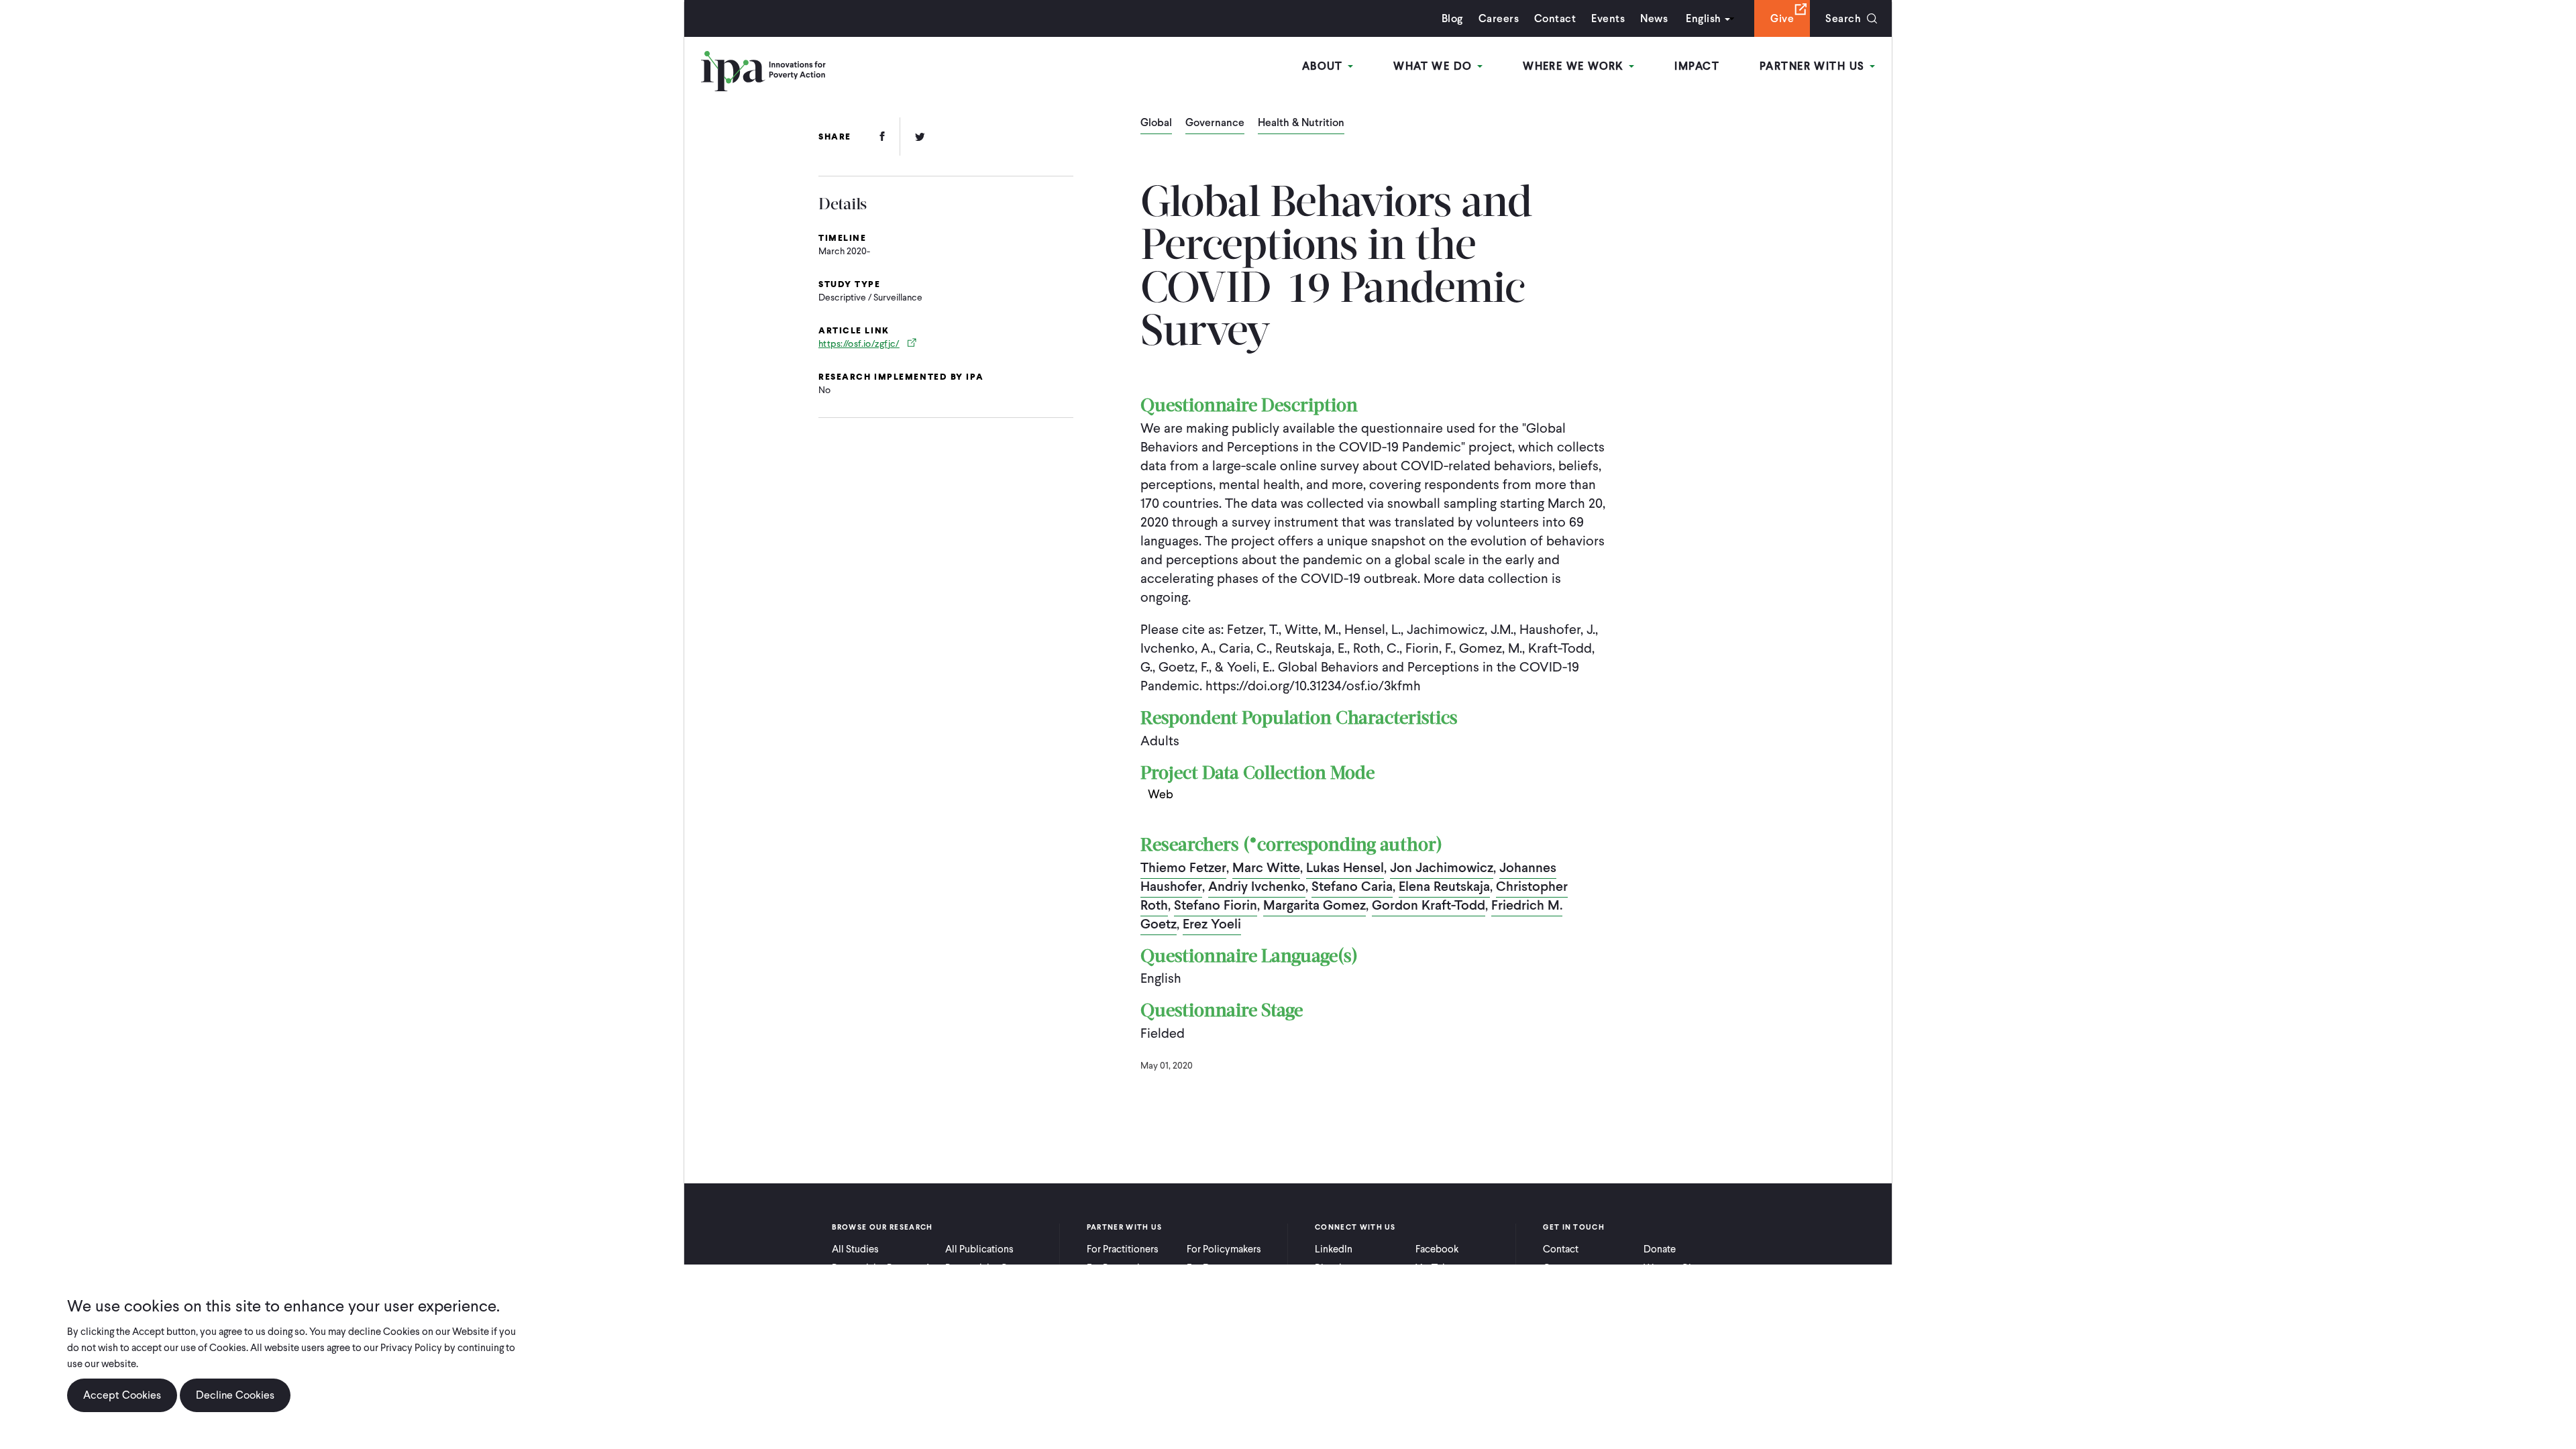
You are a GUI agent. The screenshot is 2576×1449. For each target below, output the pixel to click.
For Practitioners (1123, 1249)
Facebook (1437, 1249)
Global (1156, 123)
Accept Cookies (122, 1395)
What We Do (1435, 66)
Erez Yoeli (1212, 924)
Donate (1660, 1249)
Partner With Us (1814, 66)
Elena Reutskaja (1444, 886)
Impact (1697, 66)
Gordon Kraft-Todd (1429, 905)
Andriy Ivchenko (1257, 886)
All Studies (855, 1249)
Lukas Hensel (1345, 867)
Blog (1452, 18)
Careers (1499, 18)
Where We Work (1575, 66)
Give (1782, 18)
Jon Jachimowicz (1442, 867)
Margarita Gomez (1314, 905)
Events (1608, 18)
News (1654, 18)
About (1325, 66)
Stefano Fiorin (1216, 905)
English (1703, 18)
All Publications (979, 1249)
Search (1843, 18)
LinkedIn (1334, 1249)
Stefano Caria (1352, 886)
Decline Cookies (235, 1395)
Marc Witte (1266, 867)
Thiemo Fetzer (1183, 867)
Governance (1215, 123)
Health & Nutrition (1301, 123)
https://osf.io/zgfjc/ (859, 344)
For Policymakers (1224, 1249)
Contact (1555, 18)
